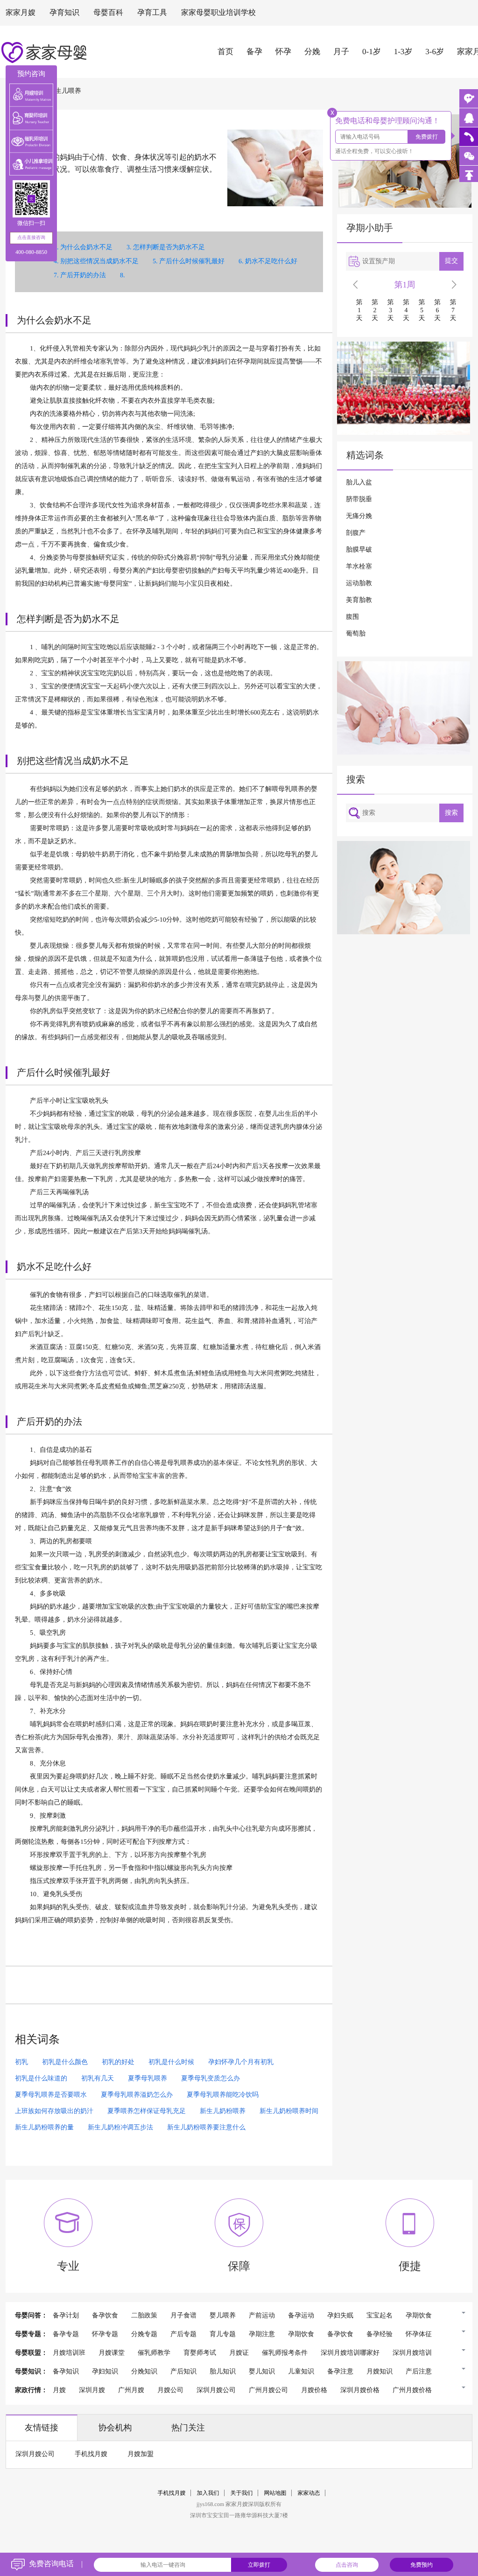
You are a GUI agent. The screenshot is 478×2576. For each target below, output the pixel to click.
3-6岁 (435, 52)
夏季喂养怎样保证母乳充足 (147, 2111)
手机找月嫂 (91, 2454)
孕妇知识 (105, 2372)
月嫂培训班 (69, 2353)
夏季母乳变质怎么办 (211, 2079)
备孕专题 (66, 2334)
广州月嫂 (131, 2390)
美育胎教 (359, 600)
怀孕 (283, 52)
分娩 (312, 52)
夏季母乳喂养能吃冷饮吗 (223, 2095)
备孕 (254, 52)
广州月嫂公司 (268, 2390)
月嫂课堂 (112, 2353)
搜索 (451, 813)
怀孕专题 (105, 2334)
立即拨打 (259, 2565)
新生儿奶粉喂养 (223, 2111)
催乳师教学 (154, 2353)
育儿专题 (223, 2334)
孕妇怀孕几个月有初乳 (241, 2062)
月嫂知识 (380, 2372)
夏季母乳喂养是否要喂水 (51, 2095)
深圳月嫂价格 (360, 2390)
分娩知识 (144, 2372)
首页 (225, 52)
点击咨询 (347, 2565)
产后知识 (183, 2372)
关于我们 (242, 2493)
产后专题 (183, 2334)
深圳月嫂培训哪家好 (350, 2353)
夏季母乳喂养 (148, 2079)
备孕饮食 (105, 2316)
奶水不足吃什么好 (271, 262)
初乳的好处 (118, 2062)
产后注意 (419, 2372)
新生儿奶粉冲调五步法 (120, 2128)
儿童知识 (301, 2372)
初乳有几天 (98, 2079)
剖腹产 (356, 533)
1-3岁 (403, 52)
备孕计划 (66, 2316)
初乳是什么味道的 (41, 2079)
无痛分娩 (359, 516)
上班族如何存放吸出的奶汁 (54, 2111)
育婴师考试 (200, 2353)
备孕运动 (301, 2316)
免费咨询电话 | (56, 2564)
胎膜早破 (359, 550)
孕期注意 (262, 2334)
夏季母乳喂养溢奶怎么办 (137, 2095)
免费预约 (422, 2565)
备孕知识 (66, 2372)
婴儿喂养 (223, 2316)
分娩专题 (144, 2334)
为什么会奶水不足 (86, 248)
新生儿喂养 (65, 91)
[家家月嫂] (469, 118)
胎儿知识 (223, 2372)
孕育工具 (152, 13)
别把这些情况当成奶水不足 (99, 262)
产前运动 (262, 2316)
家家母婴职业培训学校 (218, 13)
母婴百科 (108, 13)
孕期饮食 (419, 2316)
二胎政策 (144, 2316)
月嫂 (59, 2390)
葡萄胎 (356, 634)
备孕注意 (340, 2372)
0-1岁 (372, 52)
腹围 (352, 617)
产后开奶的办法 (83, 276)
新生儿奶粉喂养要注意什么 (206, 2128)
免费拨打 (427, 137)
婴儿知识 (262, 2372)
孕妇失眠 (340, 2316)
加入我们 (208, 2493)
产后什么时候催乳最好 (192, 262)
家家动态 (309, 2493)
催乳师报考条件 (285, 2353)
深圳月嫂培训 (412, 2353)
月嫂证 (239, 2353)
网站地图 (275, 2493)
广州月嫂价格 (412, 2390)
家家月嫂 (21, 13)
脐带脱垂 (359, 500)
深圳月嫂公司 (216, 2390)
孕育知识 (64, 13)
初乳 (21, 2062)
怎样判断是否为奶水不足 (169, 248)
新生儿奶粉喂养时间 (289, 2111)
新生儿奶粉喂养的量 (44, 2128)
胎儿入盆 (359, 483)
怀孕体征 (419, 2334)
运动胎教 (359, 584)
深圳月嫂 (92, 2390)
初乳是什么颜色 (65, 2062)
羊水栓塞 (359, 567)
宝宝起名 (380, 2316)
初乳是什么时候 (171, 2062)
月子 (341, 52)
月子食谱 (183, 2316)
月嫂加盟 (141, 2454)
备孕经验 (380, 2334)
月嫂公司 (170, 2390)
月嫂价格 (314, 2390)
